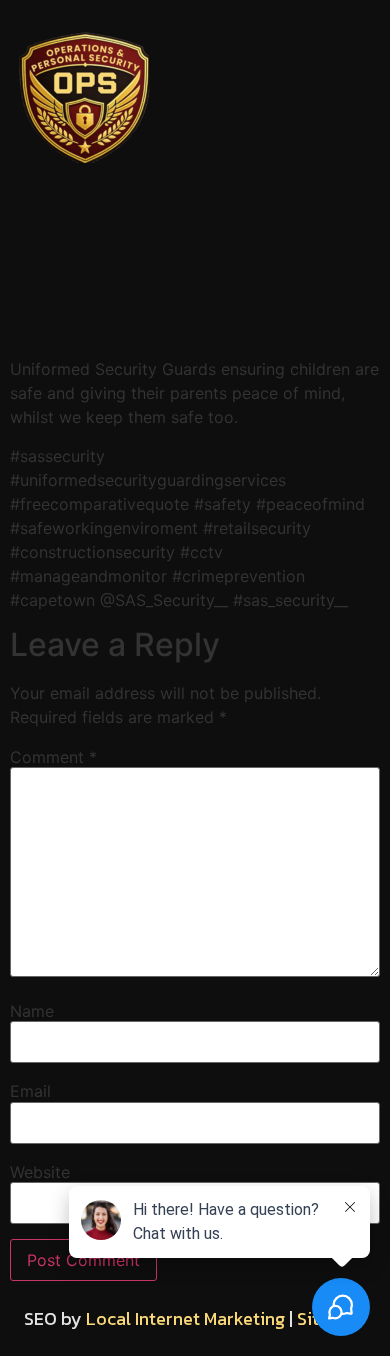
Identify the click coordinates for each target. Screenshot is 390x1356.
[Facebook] (90, 239)
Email (30, 1091)
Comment (53, 757)
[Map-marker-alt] (300, 239)
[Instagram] (195, 239)
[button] (195, 328)
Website (40, 1172)
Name (32, 1011)
